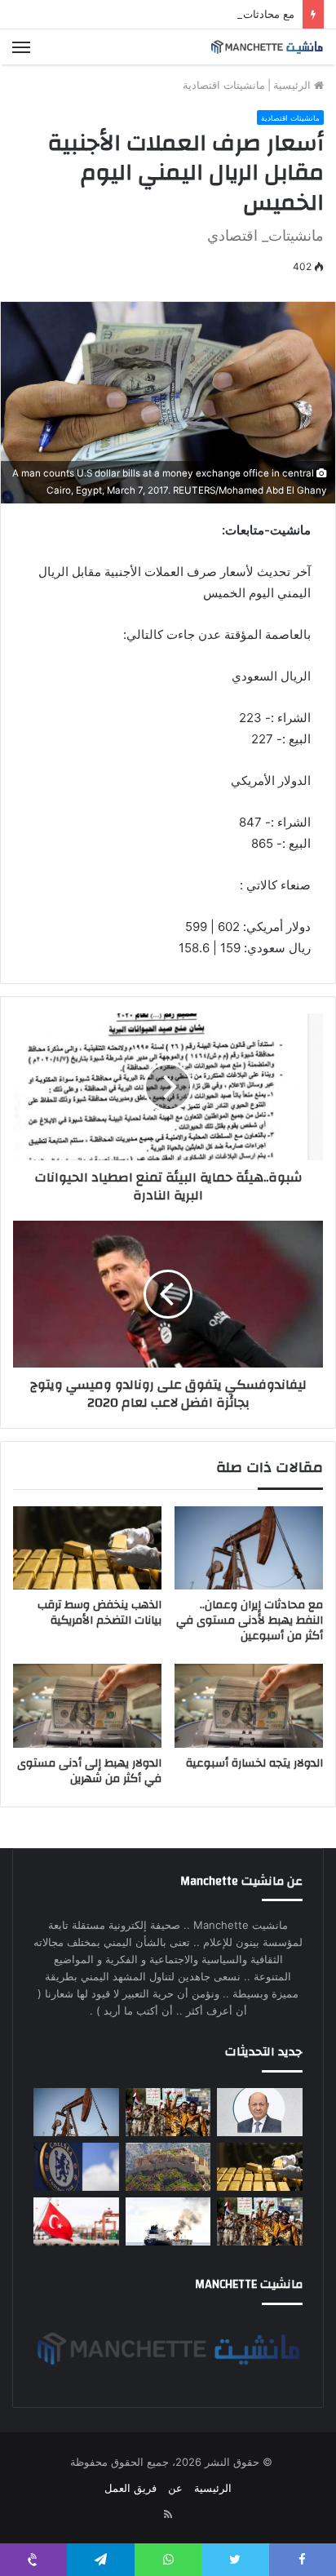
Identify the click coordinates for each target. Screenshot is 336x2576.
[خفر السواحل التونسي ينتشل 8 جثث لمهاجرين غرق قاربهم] (76, 2221)
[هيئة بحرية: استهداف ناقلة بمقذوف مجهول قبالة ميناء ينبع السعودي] (168, 2221)
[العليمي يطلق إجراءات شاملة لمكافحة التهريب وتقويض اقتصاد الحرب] (260, 2112)
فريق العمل (130, 2488)
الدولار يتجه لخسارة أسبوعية (254, 1763)
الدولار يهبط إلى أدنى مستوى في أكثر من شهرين (89, 1771)
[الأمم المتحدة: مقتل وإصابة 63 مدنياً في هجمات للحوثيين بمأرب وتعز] (168, 2112)
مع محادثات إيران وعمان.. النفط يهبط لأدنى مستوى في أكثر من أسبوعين (250, 1621)
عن (175, 2488)
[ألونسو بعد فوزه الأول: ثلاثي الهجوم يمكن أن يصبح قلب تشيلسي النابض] (76, 2167)
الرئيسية (294, 85)
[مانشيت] (267, 47)
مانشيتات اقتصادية (224, 85)
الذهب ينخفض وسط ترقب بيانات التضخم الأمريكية (99, 1613)
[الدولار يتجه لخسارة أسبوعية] (249, 1706)
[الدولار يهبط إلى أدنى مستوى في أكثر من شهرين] (87, 1706)
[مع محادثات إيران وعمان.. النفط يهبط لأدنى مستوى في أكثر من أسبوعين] (249, 1548)
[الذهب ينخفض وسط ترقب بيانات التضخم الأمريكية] (87, 1548)
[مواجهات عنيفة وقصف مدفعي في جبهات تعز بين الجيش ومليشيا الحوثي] (168, 2167)
